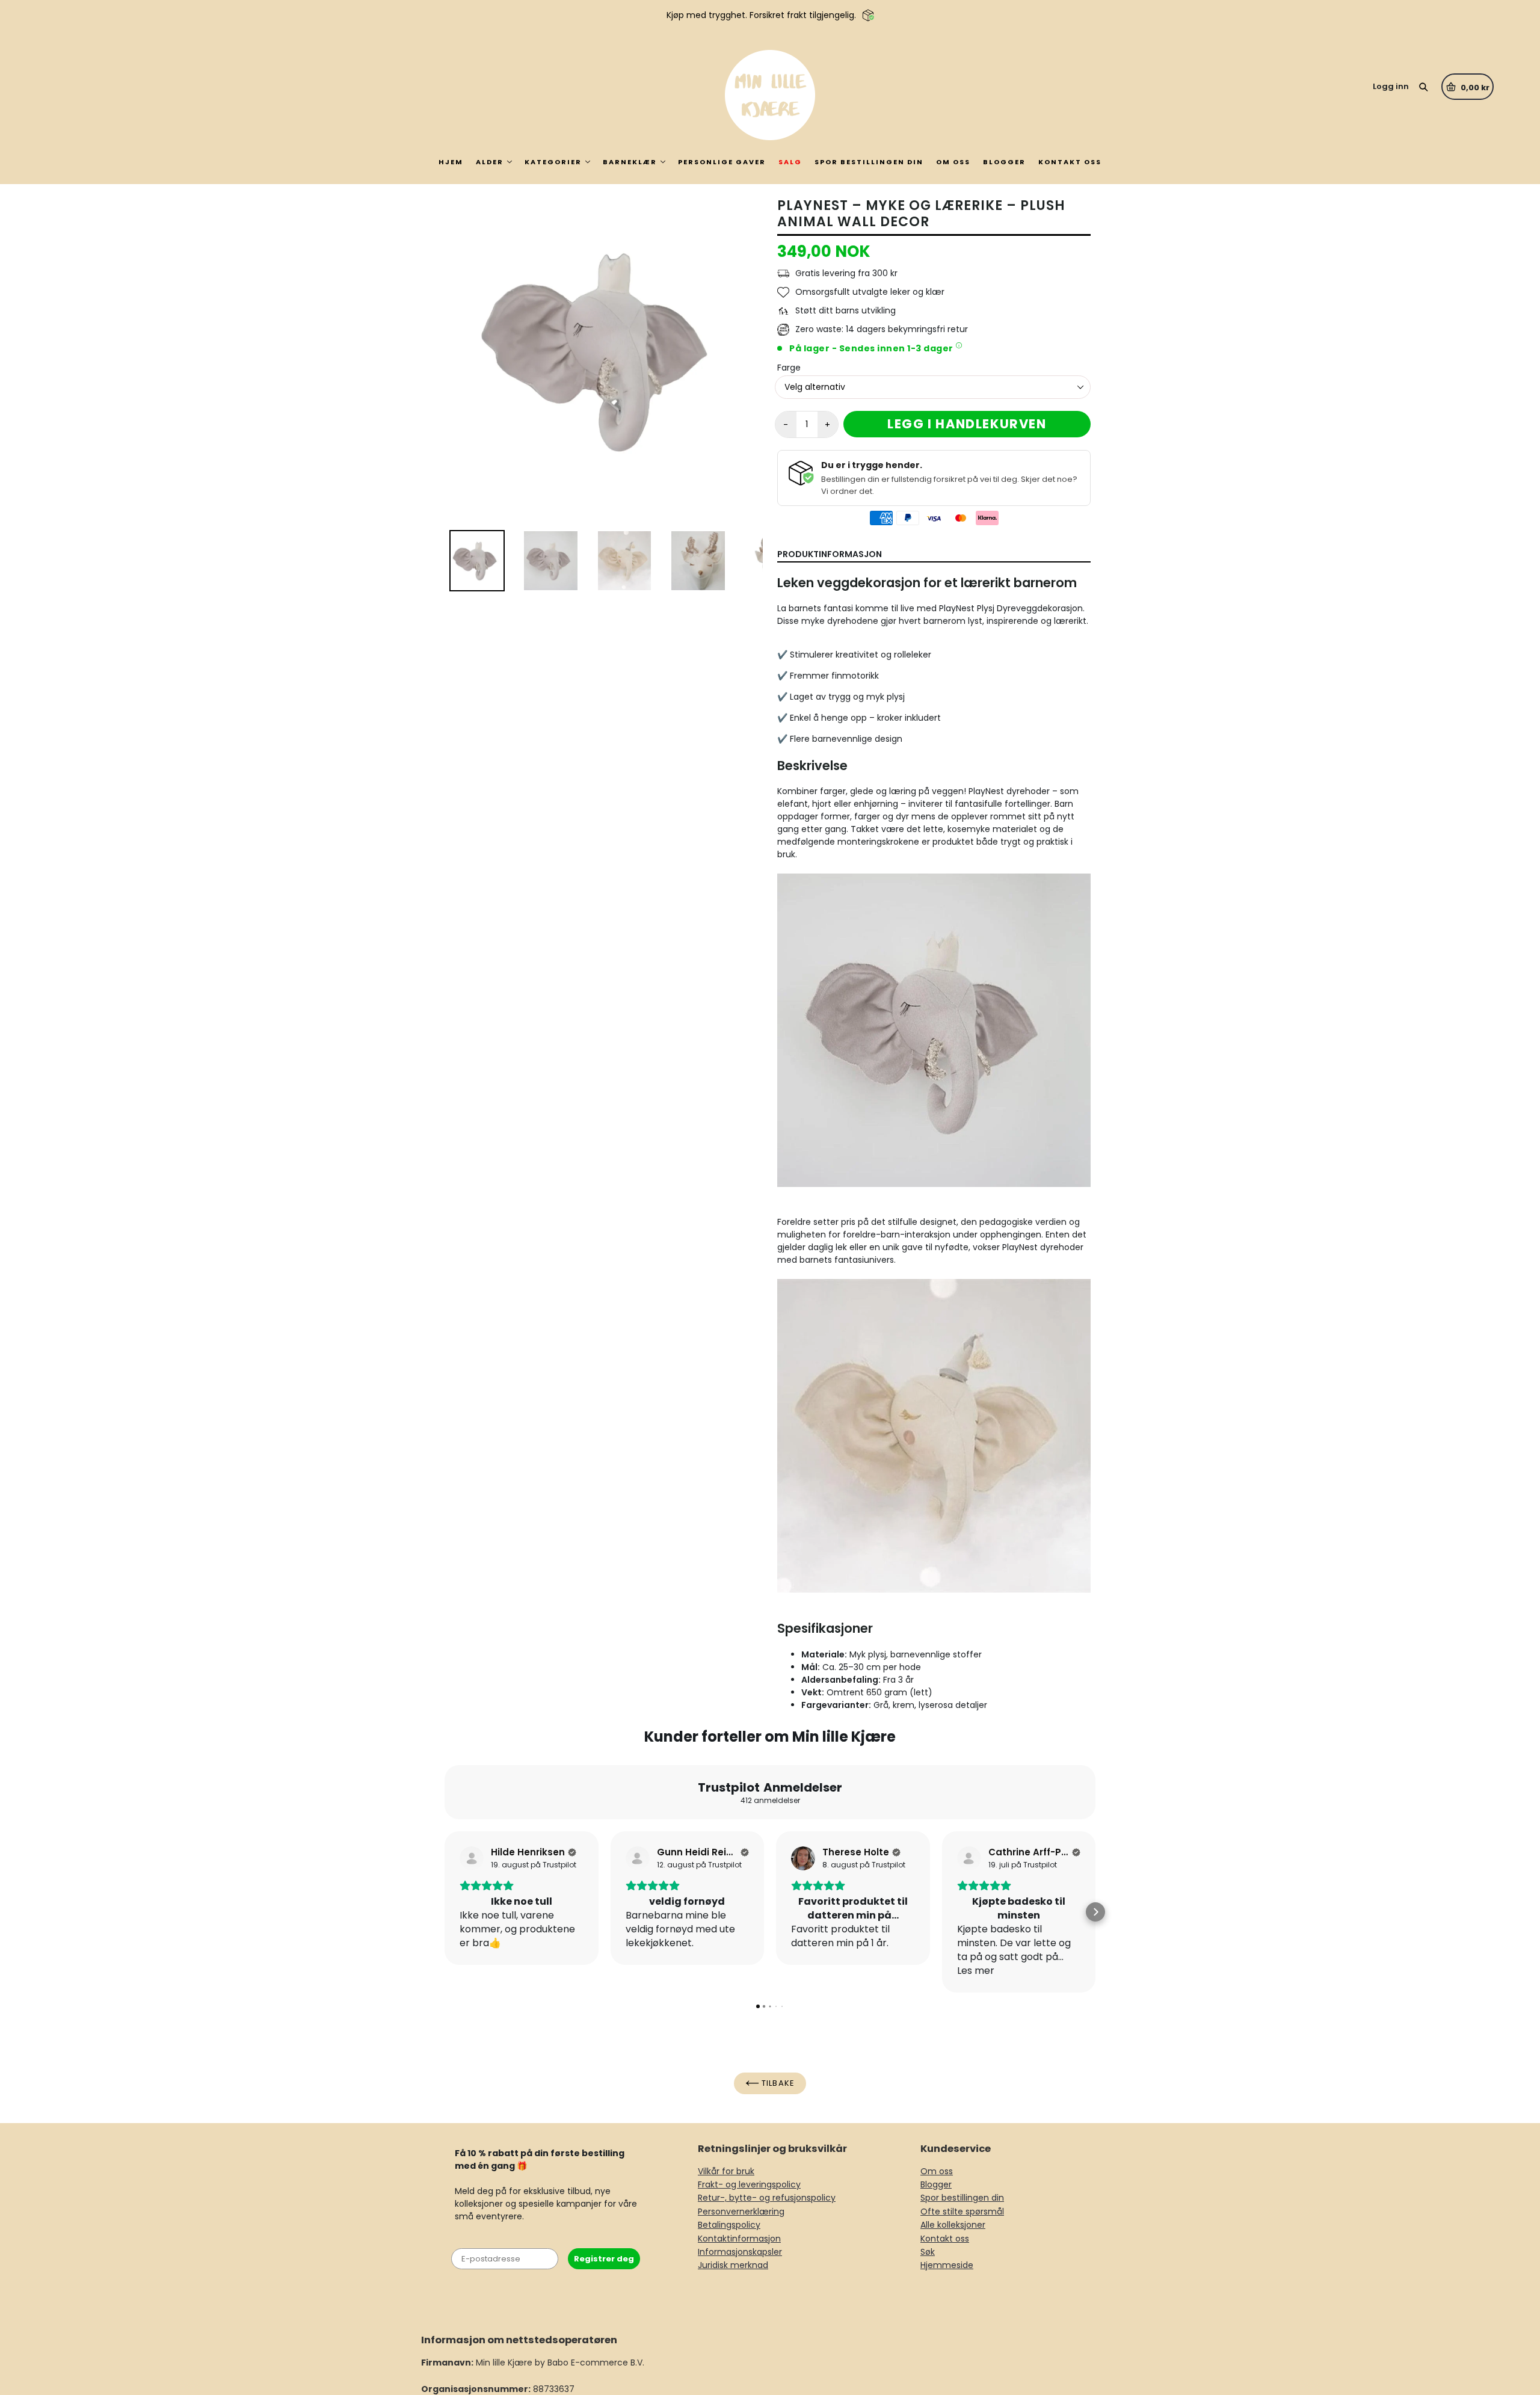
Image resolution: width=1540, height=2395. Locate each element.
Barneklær (630, 162)
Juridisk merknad (733, 2265)
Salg (790, 162)
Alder (490, 162)
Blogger (1004, 162)
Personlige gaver (722, 162)
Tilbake (777, 2083)
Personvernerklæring (741, 2212)
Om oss (953, 162)
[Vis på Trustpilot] (472, 1858)
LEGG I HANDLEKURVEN (967, 424)
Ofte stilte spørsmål (962, 2212)
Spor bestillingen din (869, 162)
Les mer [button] (976, 1971)
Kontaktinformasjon (739, 2239)
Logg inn (1391, 86)
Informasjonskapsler (740, 2252)
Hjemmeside (947, 2265)
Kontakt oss (1070, 162)
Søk (928, 2252)
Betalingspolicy (729, 2225)
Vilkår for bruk (726, 2171)
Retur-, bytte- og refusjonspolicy (767, 2198)
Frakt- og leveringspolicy (749, 2184)
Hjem (451, 162)
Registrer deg (604, 2259)
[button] (445, 1912)
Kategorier (553, 162)
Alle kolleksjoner (953, 2225)
